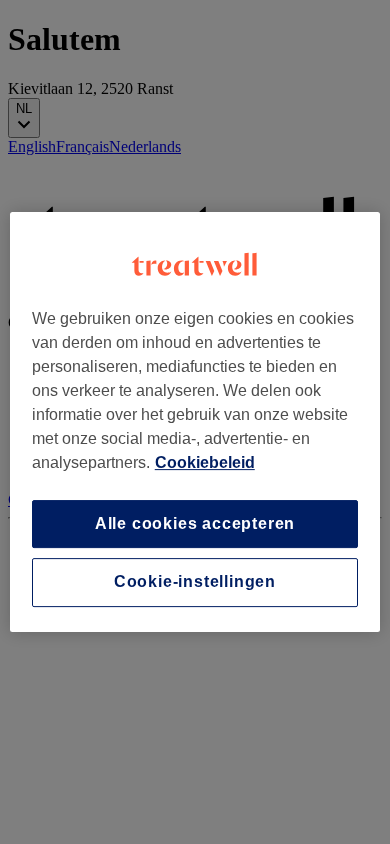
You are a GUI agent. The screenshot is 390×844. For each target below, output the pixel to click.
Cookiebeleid (205, 462)
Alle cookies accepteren (195, 523)
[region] (195, 422)
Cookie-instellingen (195, 582)
